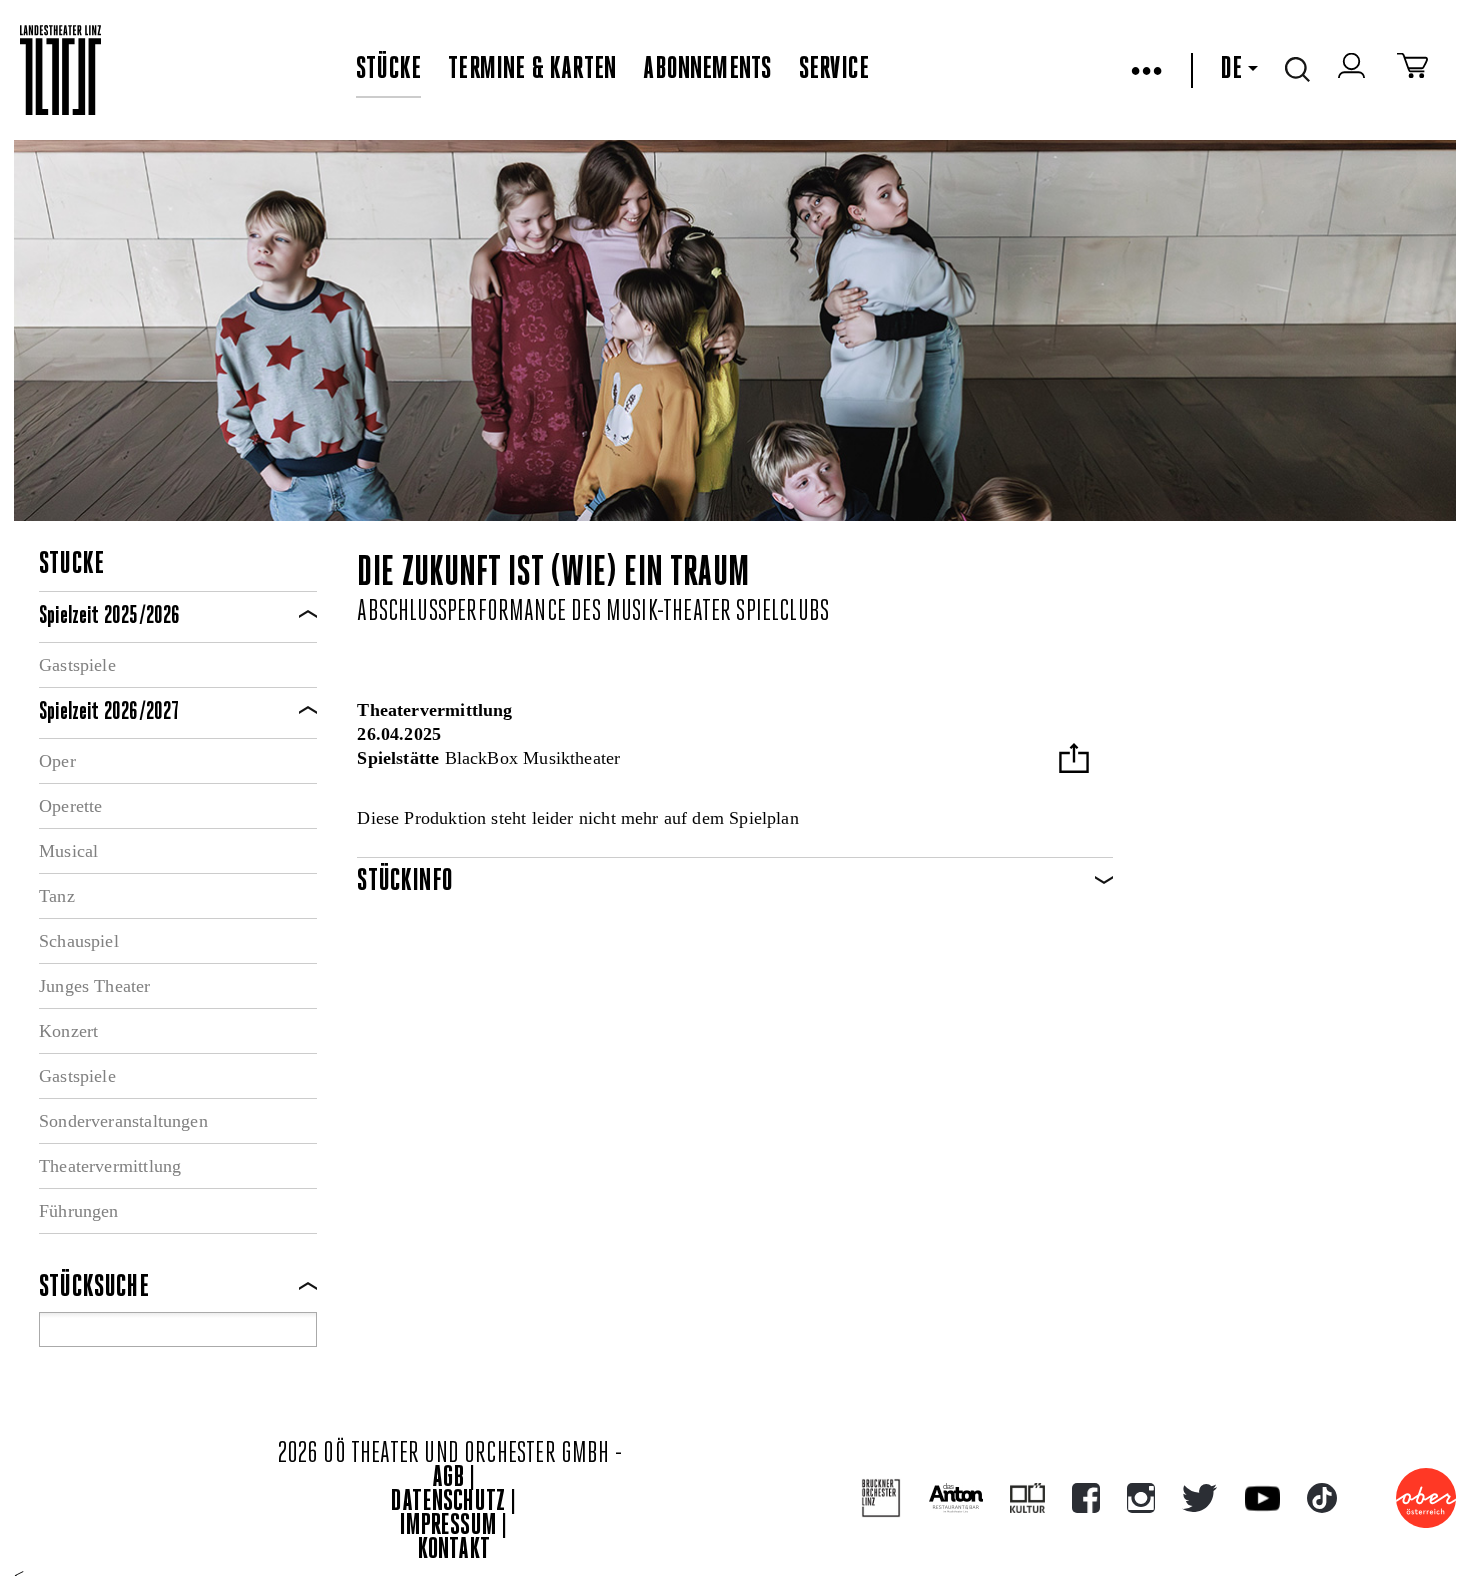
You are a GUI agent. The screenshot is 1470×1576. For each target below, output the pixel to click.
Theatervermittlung (110, 1166)
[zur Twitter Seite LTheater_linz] (1199, 1498)
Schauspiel (79, 941)
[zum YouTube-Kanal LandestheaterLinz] (1262, 1498)
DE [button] (1231, 70)
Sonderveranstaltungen (123, 1121)
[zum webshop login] (1354, 70)
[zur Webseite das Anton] (956, 1498)
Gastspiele (77, 665)
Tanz (57, 896)
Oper (57, 761)
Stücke (388, 70)
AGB (448, 1478)
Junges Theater (95, 986)
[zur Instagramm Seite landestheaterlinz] (1141, 1498)
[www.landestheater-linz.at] (60, 70)
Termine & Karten (532, 70)
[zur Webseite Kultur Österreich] (1027, 1498)
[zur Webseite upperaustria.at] (1426, 1498)
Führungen (79, 1211)
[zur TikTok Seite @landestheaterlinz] (1322, 1498)
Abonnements (707, 70)
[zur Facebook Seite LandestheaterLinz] (1086, 1498)
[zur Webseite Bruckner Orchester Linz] (881, 1498)
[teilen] (1074, 760)
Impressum (448, 1526)
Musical (68, 851)
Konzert (68, 1031)
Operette (70, 806)
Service (834, 70)
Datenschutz (448, 1502)
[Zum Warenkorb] (1412, 70)
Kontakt (454, 1550)
